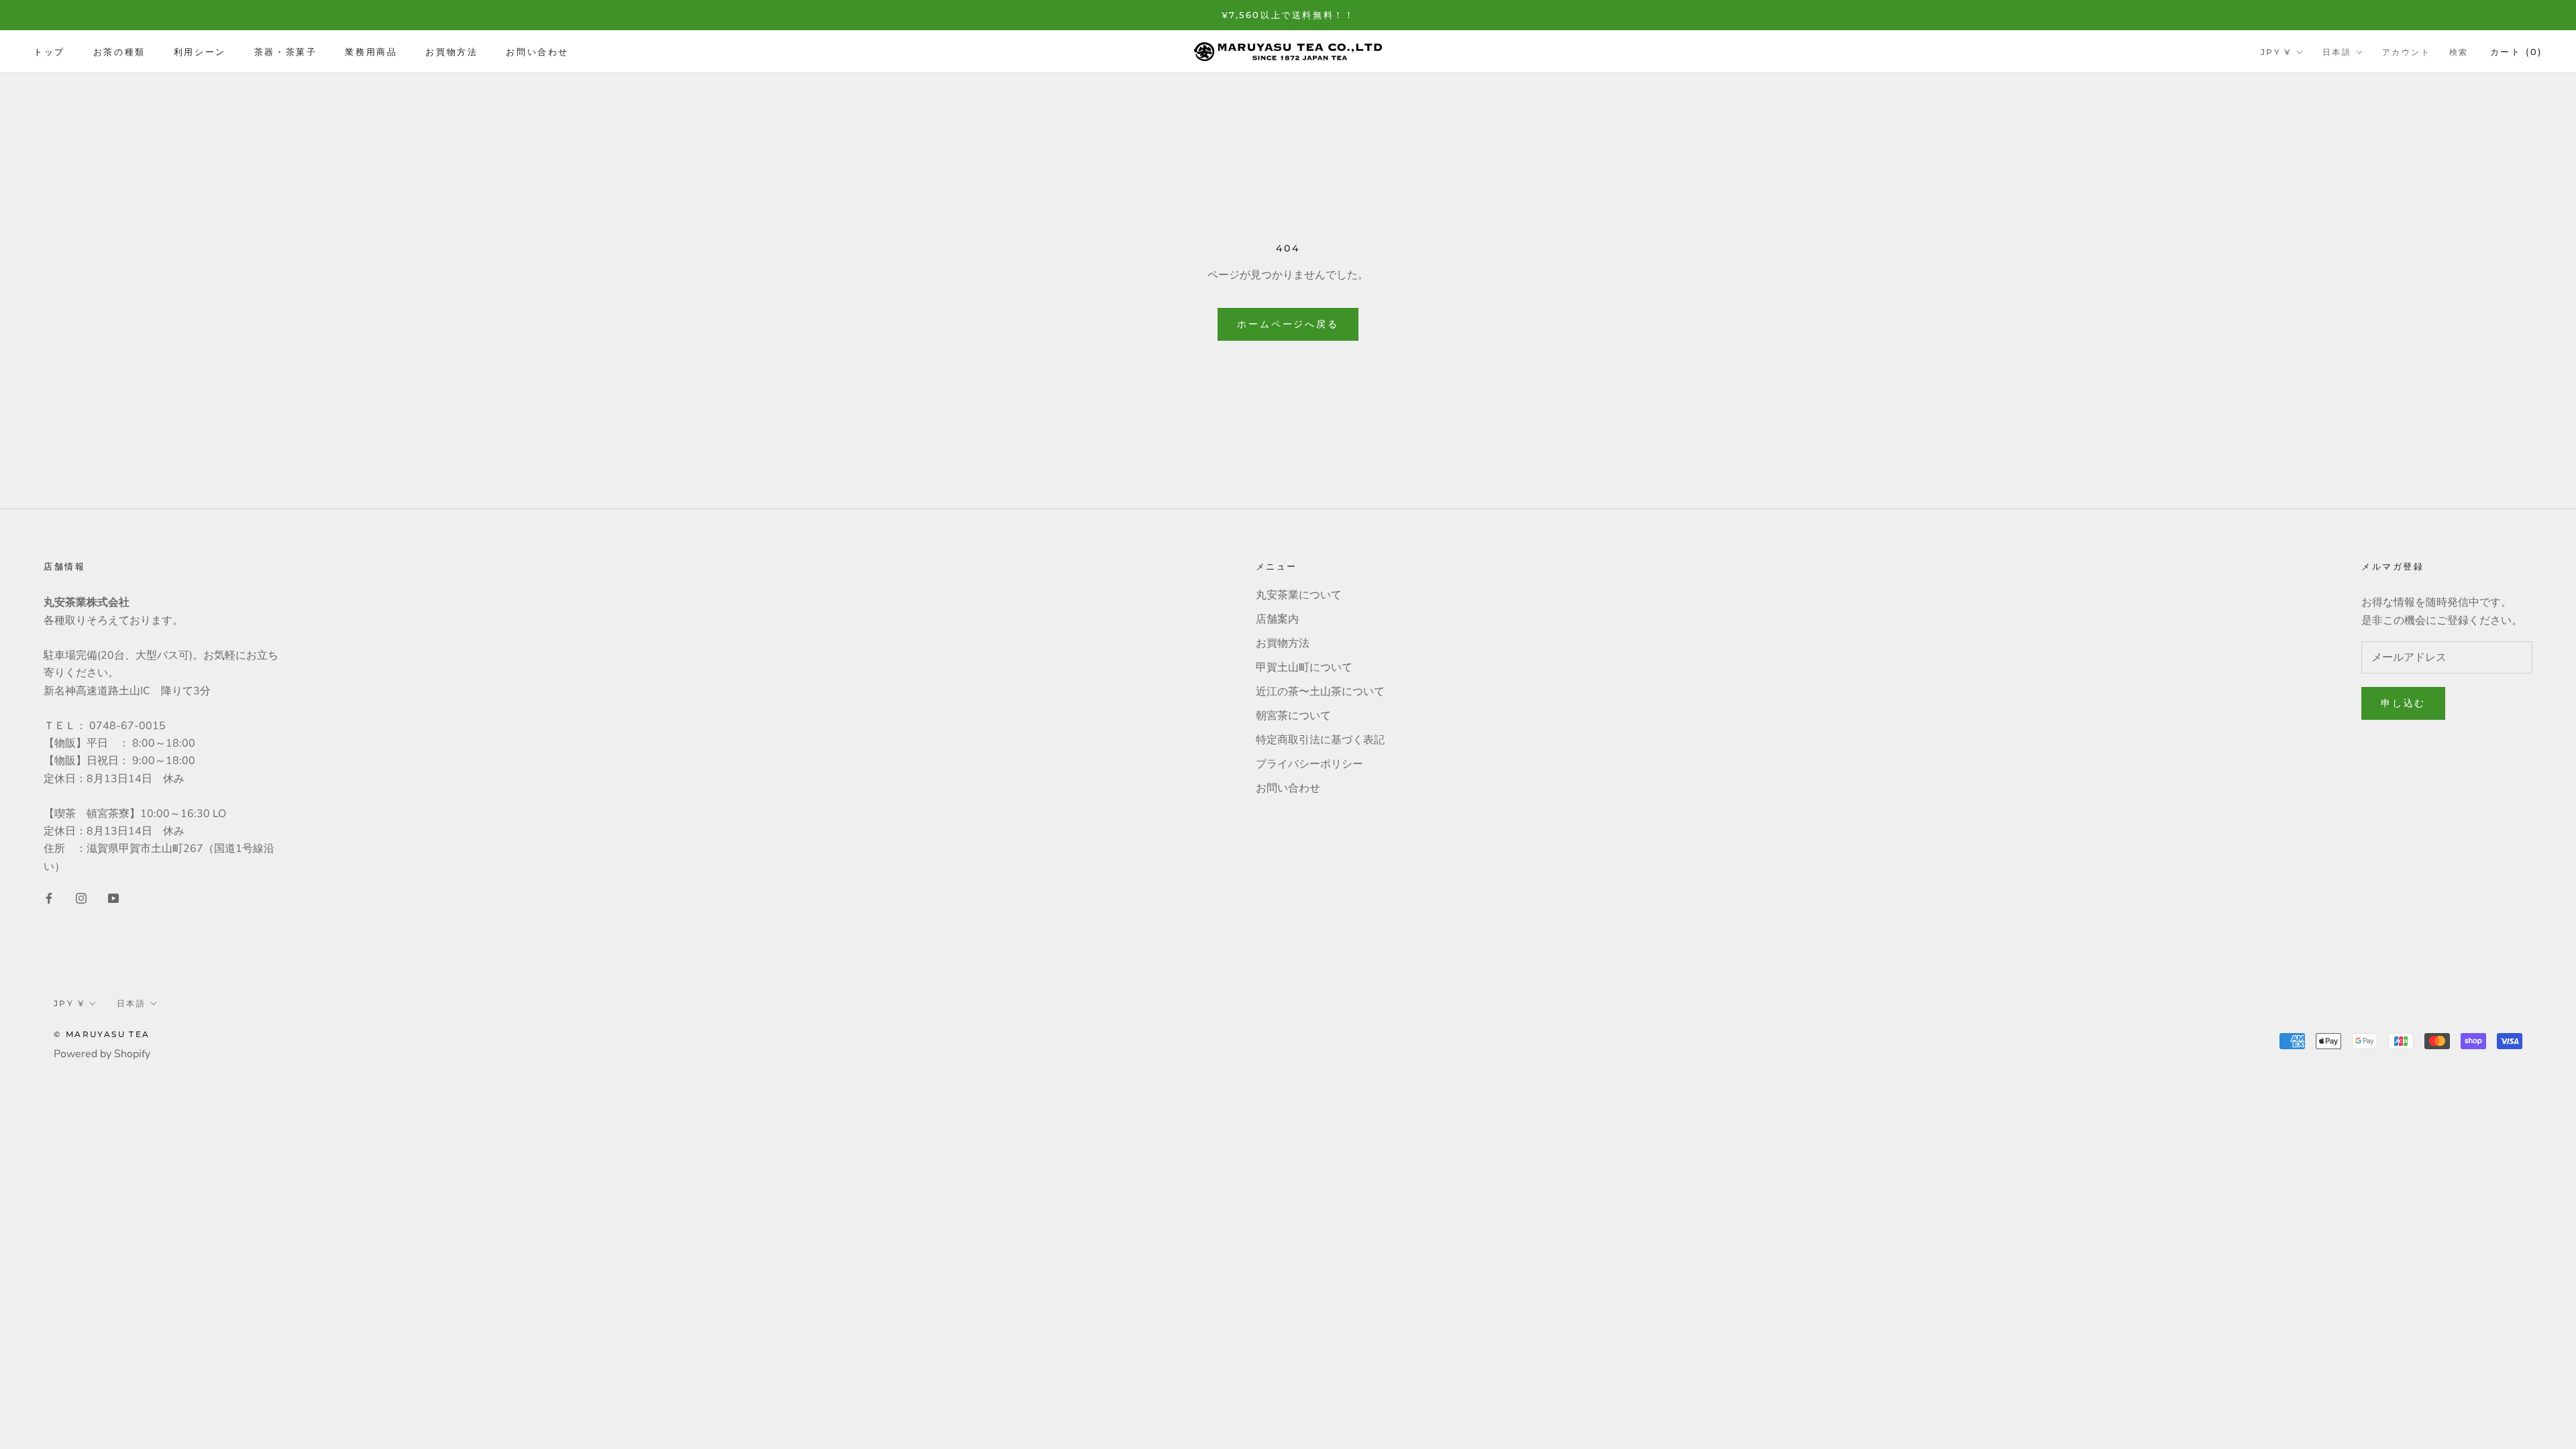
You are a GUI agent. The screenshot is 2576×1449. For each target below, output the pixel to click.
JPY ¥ (2276, 52)
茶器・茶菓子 (286, 52)
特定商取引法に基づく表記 (1320, 740)
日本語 (2337, 52)
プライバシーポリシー (1309, 764)
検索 (2459, 52)
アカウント (2406, 52)
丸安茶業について (1299, 595)
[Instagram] (81, 898)
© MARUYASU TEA (102, 1034)
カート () (2516, 52)
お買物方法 (451, 52)
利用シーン (200, 52)
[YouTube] (113, 898)
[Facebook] (49, 898)
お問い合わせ (537, 52)
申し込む (2403, 703)
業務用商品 (371, 52)
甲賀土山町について (1304, 667)
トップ (49, 52)
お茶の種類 (119, 52)
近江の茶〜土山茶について (1320, 692)
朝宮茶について (1293, 716)
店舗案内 (1277, 619)
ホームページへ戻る (1288, 324)
